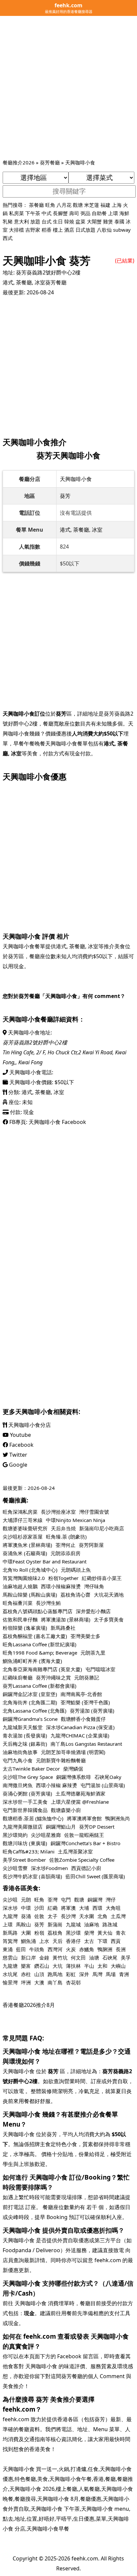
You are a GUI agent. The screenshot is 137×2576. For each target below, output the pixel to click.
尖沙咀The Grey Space (28, 1777)
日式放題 (85, 230)
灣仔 (111, 1900)
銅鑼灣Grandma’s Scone (30, 1719)
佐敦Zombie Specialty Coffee (82, 1860)
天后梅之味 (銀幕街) (25, 1744)
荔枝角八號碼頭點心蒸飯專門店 (38, 1611)
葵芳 (65, 496)
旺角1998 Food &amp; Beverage (40, 1653)
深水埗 (10, 1908)
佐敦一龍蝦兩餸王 (84, 1835)
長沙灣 (68, 1916)
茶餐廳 (36, 205)
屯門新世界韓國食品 (25, 1810)
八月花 (64, 205)
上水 (44, 1941)
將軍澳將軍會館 (84, 1818)
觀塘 (78, 205)
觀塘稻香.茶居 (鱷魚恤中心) (33, 1818)
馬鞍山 (23, 1924)
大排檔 (16, 230)
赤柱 (26, 1974)
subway (122, 230)
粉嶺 (39, 1933)
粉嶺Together (63, 1578)
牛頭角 (37, 1949)
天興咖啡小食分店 (29, 1425)
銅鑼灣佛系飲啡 (74, 1777)
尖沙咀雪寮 (15, 1868)
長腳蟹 (60, 213)
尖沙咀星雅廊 (46, 1835)
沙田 (39, 1908)
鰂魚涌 (28, 1941)
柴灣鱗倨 (73, 1769)
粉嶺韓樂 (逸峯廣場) (25, 1628)
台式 (47, 221)
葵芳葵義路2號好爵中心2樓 (48, 272)
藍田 (21, 1949)
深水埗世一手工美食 (25, 1802)
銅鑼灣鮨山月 (61, 1827)
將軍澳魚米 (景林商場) (27, 1545)
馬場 (111, 1974)
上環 (113, 213)
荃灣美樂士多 (85, 1636)
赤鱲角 (87, 1949)
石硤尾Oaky (108, 1777)
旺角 (50, 205)
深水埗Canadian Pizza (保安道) (80, 1727)
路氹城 (110, 1924)
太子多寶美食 (109, 1619)
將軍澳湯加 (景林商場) (66, 1619)
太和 (102, 1966)
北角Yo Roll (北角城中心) (30, 1570)
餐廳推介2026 (19, 162)
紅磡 (53, 1908)
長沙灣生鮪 (48, 1603)
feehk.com (85, 2558)
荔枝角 (55, 1933)
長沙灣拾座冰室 (58, 1512)
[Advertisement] (68, 87)
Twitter (18, 1455)
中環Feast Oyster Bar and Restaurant (45, 1561)
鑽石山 (42, 1966)
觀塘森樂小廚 (66, 1810)
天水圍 (87, 1916)
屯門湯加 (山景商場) (103, 1785)
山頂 (39, 1974)
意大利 (21, 221)
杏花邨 (73, 1982)
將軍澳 (68, 1908)
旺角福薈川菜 (18, 1603)
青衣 (121, 1933)
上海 (117, 205)
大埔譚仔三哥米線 (23, 1520)
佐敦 (39, 1916)
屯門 (66, 1900)
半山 (89, 1966)
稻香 (47, 230)
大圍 (26, 1933)
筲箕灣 (10, 1941)
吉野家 (33, 230)
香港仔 (73, 1941)
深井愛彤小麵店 (93, 1611)
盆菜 (80, 221)
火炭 (71, 1949)
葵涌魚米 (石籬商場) (25, 1553)
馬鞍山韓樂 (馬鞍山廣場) (30, 1595)
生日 (58, 221)
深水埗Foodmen (49, 1868)
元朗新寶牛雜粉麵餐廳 (61, 1760)
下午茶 (33, 213)
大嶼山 (118, 1966)
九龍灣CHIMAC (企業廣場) (80, 1735)
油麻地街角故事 (20, 1752)
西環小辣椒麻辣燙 (61, 1586)
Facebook (21, 1445)
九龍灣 (10, 1916)
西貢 (116, 1941)
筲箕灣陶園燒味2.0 (24, 1578)
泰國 (119, 221)
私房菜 (16, 213)
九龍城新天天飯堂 (23, 1727)
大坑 (58, 1966)
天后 (58, 1941)
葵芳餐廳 (50, 162)
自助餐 (99, 213)
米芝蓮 (92, 205)
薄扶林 (73, 1966)
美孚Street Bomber (24, 1860)
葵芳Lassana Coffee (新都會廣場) (40, 1686)
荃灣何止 (66, 1545)
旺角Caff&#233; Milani (29, 1851)
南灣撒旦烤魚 (18, 1785)
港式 (8, 282)
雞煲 (108, 221)
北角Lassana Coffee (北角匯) (35, 1711)
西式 (8, 238)
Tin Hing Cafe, (19, 1052)
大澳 (39, 1982)
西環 (97, 1908)
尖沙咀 (10, 1900)
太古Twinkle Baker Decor (31, 1769)
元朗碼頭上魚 (76, 1570)
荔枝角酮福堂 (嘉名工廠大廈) (35, 1636)
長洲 (121, 1949)
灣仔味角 (94, 1586)
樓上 (58, 230)
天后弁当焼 (63, 1528)
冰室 (40, 282)
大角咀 (113, 1908)
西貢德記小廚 (86, 1868)
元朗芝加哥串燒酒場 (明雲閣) (73, 1752)
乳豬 (8, 221)
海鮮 (124, 213)
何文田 (78, 1958)
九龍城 (73, 1924)
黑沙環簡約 (15, 1835)
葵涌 (26, 1916)
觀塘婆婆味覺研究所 (25, 1528)
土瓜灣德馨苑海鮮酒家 (80, 1793)
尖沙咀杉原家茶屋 (23, 1537)
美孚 (126, 1958)
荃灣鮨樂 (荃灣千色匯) (85, 1702)
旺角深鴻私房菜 (20, 1512)
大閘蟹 (94, 221)
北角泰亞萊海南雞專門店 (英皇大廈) (42, 1669)
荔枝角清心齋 (75, 1595)
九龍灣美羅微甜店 (23, 1827)
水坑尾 (10, 1974)
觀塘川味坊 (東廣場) (25, 1843)
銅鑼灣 (95, 1900)
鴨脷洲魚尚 (118, 1818)
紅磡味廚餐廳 (18, 1677)
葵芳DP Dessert (97, 1827)
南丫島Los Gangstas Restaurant (86, 1744)
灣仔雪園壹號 (94, 1512)
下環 (102, 1941)
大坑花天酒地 (109, 1595)
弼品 (85, 213)
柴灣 (89, 1933)
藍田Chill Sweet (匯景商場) (95, 1876)
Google (17, 1465)
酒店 (69, 230)
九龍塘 (10, 1966)
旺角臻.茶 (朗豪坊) (66, 1537)
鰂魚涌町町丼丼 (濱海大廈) (32, 1661)
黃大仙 (105, 1933)
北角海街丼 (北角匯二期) (30, 1702)
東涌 (8, 1949)
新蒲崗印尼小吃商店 (102, 1528)
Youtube (20, 1435)
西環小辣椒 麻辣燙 (57, 1785)
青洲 (124, 1974)
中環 (26, 1908)
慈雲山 (10, 1958)
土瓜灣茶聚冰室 (75, 1851)
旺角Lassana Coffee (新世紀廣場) (40, 1644)
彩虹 (71, 1974)
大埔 (84, 1908)
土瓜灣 (118, 1916)
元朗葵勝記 (87, 1677)
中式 (47, 213)
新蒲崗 (55, 1924)
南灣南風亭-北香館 (81, 1694)
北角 (102, 1916)
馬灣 (97, 1974)
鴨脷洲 (105, 1949)
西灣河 (55, 1949)
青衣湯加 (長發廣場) (25, 1735)
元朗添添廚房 (66, 1553)
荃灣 (53, 1900)
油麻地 (92, 1924)
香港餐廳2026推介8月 (29, 2005)
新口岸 (28, 1958)
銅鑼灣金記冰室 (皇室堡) (30, 1694)
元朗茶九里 (93, 1653)
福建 (105, 205)
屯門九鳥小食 (18, 1760)
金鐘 (44, 1958)
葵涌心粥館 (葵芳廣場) (27, 1793)
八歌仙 (104, 230)
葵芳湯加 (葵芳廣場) (92, 1711)
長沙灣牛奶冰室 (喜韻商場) (32, 1876)
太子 (53, 1916)
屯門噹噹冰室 (100, 1669)
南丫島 (55, 1982)
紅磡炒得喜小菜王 (102, 1578)
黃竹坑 (60, 1958)
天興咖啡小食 (80, 162)
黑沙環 (73, 1933)
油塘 (94, 1958)
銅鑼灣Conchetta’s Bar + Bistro (85, 1843)
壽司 (74, 213)
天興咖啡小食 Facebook (57, 1122)
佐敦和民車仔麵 (20, 1619)
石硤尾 (110, 1958)
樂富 (26, 1966)
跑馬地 (55, 1974)
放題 (35, 221)
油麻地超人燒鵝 (20, 1586)
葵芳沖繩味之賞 (53, 1677)
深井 (84, 1974)
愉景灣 (10, 1982)
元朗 (26, 1900)
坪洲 (26, 1982)
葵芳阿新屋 (91, 1545)
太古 (89, 1941)
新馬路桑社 (63, 1628)
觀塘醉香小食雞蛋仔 (83, 1719)
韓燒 (69, 221)
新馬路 (10, 1933)
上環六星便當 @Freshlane (80, 1802)
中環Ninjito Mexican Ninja (75, 1520)
